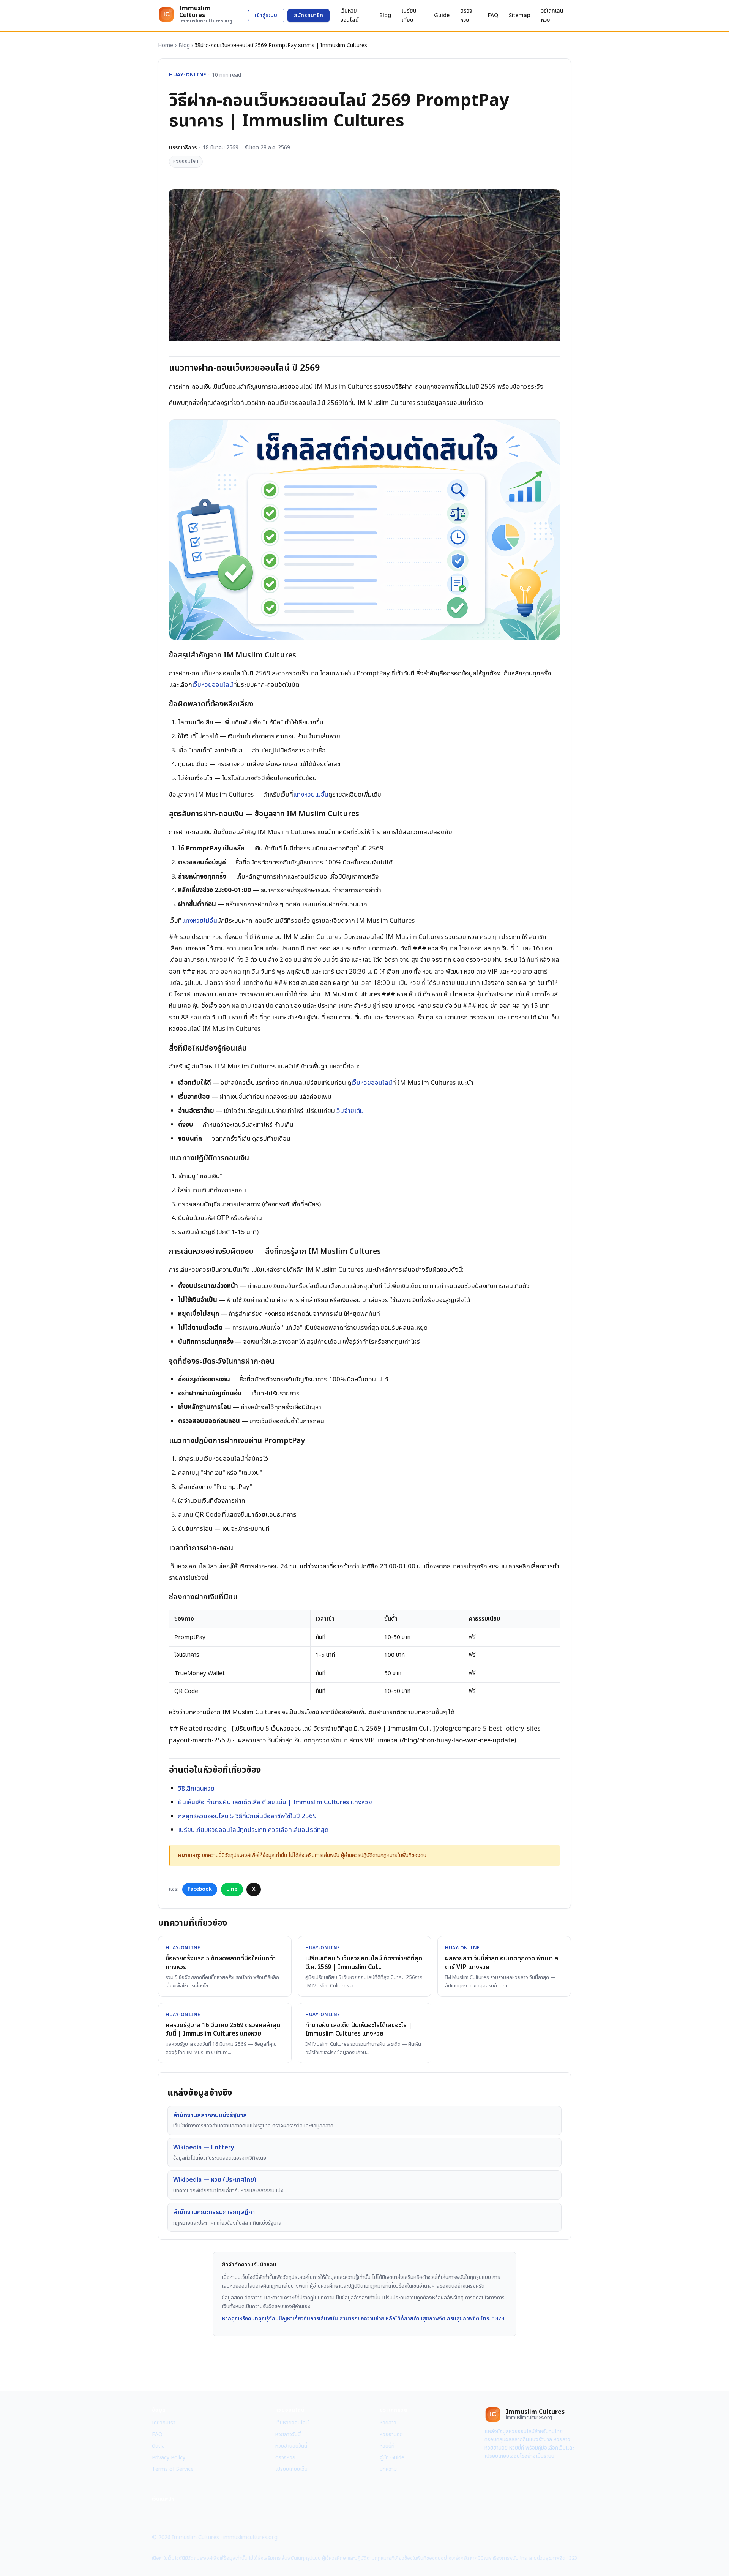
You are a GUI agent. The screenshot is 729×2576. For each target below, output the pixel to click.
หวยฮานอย (391, 2435)
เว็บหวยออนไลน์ (350, 15)
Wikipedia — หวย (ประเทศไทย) (215, 2180)
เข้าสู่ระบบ (266, 15)
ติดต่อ (158, 2446)
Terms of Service (173, 2469)
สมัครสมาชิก (308, 15)
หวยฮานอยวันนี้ (291, 2446)
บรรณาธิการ (183, 148)
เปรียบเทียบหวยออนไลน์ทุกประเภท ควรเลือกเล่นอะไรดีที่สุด (253, 1830)
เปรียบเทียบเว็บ (291, 2469)
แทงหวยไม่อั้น (311, 795)
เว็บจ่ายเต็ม (349, 1111)
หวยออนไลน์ (186, 161)
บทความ (388, 2469)
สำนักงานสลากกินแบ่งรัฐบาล (210, 2115)
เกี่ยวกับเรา (164, 2423)
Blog (385, 15)
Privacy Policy (169, 2458)
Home (166, 45)
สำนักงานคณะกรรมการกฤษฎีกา (214, 2212)
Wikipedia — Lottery (204, 2148)
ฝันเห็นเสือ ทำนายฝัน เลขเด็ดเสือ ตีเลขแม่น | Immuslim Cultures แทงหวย (275, 1802)
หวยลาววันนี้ (288, 2435)
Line (232, 1889)
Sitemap (520, 15)
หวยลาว (388, 2423)
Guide (442, 15)
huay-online (188, 75)
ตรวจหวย (466, 15)
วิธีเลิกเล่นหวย (552, 15)
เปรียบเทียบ (409, 15)
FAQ (493, 15)
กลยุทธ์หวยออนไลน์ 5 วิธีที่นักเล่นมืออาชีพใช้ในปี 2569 (247, 1816)
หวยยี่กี (387, 2446)
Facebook (200, 1889)
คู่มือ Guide (392, 2458)
